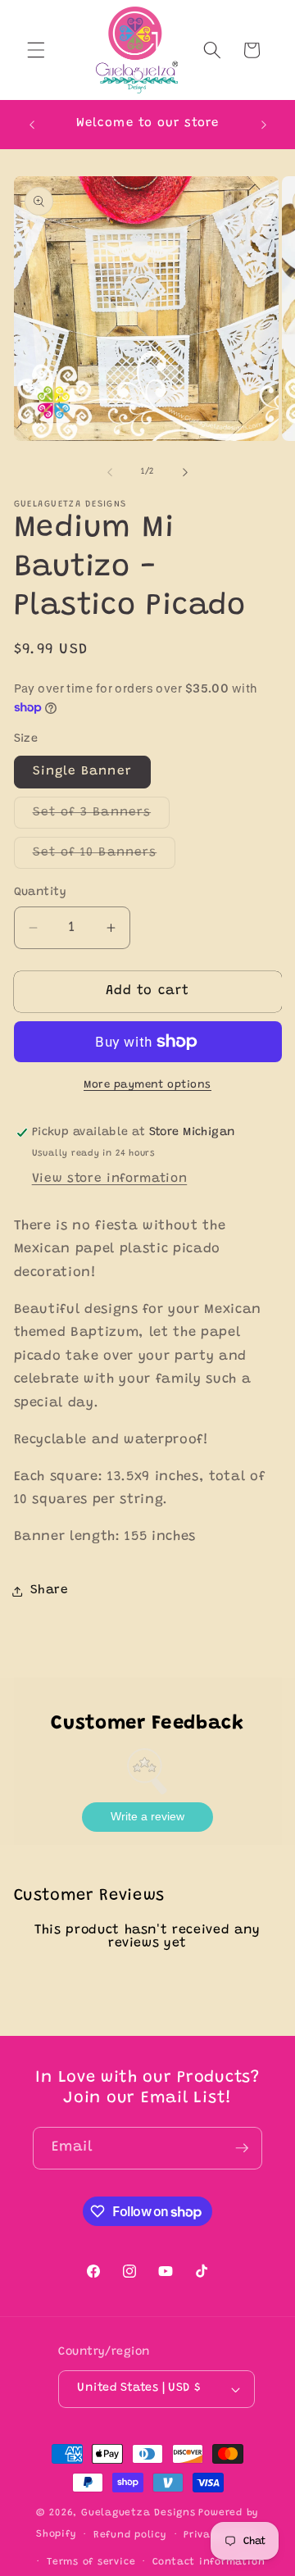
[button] (36, 50)
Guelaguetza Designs (138, 2513)
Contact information (209, 2562)
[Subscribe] (242, 2148)
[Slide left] (110, 472)
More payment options (147, 1085)
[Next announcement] (264, 125)
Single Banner (82, 772)
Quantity (41, 893)
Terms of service (91, 2562)
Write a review (147, 1816)
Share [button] (50, 1590)
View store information (110, 1179)
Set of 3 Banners (102, 817)
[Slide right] (185, 472)
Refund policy (130, 2535)
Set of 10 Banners (104, 857)
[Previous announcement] (32, 125)
